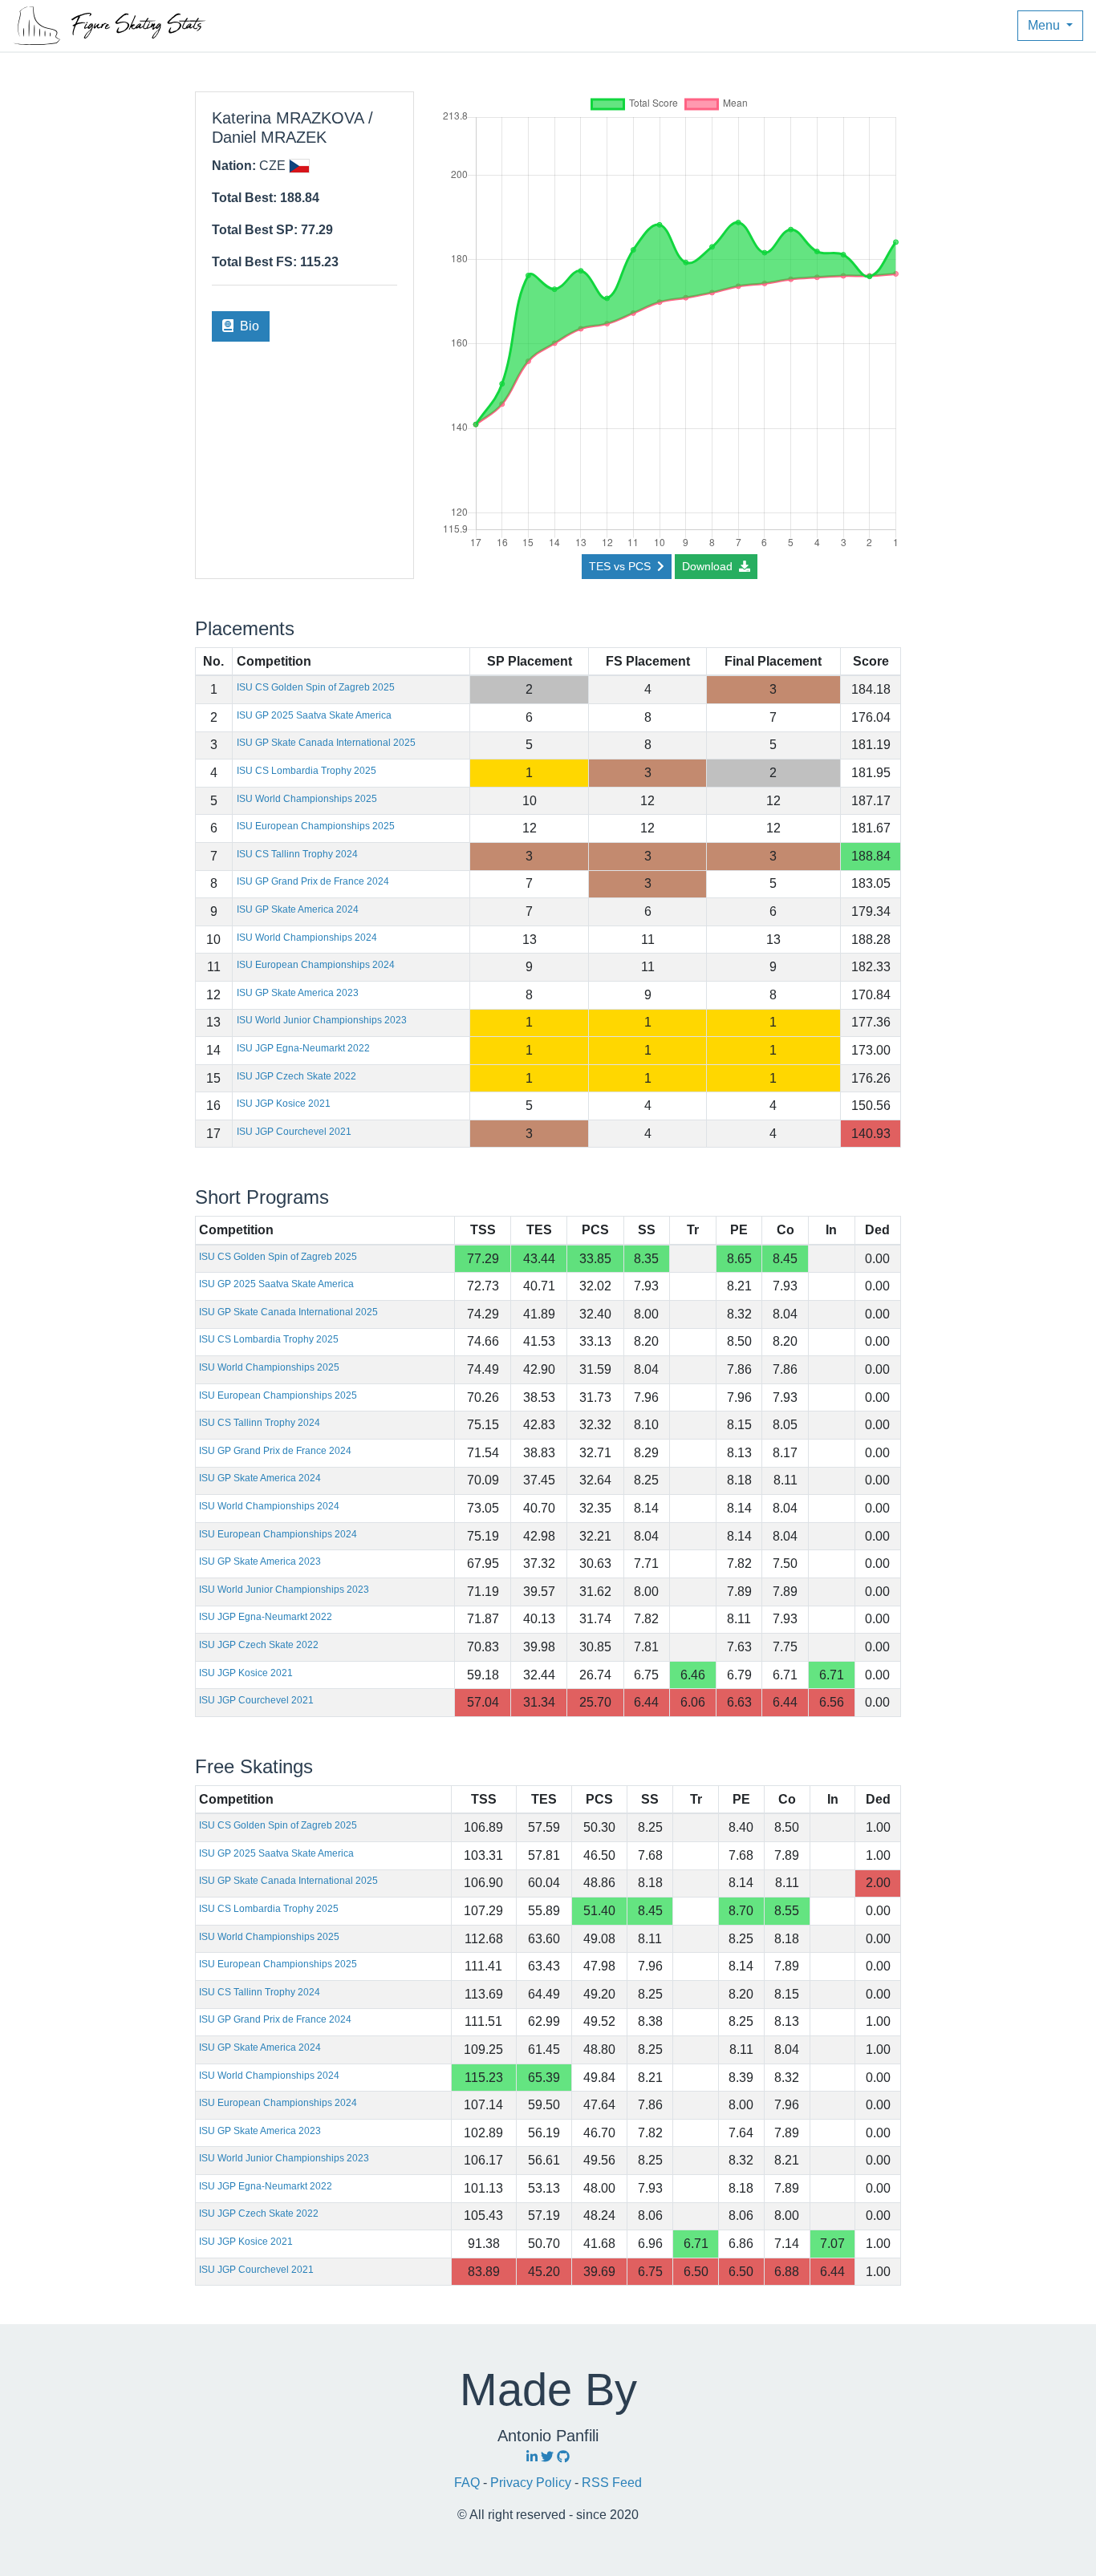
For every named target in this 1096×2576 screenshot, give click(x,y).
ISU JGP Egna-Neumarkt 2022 (303, 1048)
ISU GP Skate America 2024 (298, 909)
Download (709, 566)
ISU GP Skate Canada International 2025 (326, 743)
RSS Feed (612, 2483)
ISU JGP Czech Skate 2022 (296, 1076)
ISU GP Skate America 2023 (298, 993)
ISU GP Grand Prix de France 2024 (313, 881)
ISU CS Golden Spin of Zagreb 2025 (316, 687)
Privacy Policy (532, 2483)
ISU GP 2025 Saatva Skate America (314, 715)
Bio (248, 326)
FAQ (469, 2483)
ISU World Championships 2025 (307, 799)
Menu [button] (1045, 25)
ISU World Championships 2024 (307, 938)
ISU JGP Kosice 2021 (284, 1104)
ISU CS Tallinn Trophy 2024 (297, 854)
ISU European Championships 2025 (316, 826)
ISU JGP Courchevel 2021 (294, 1132)
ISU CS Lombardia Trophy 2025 (306, 771)
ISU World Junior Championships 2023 (322, 1020)
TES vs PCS (621, 566)
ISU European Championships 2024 (316, 965)
